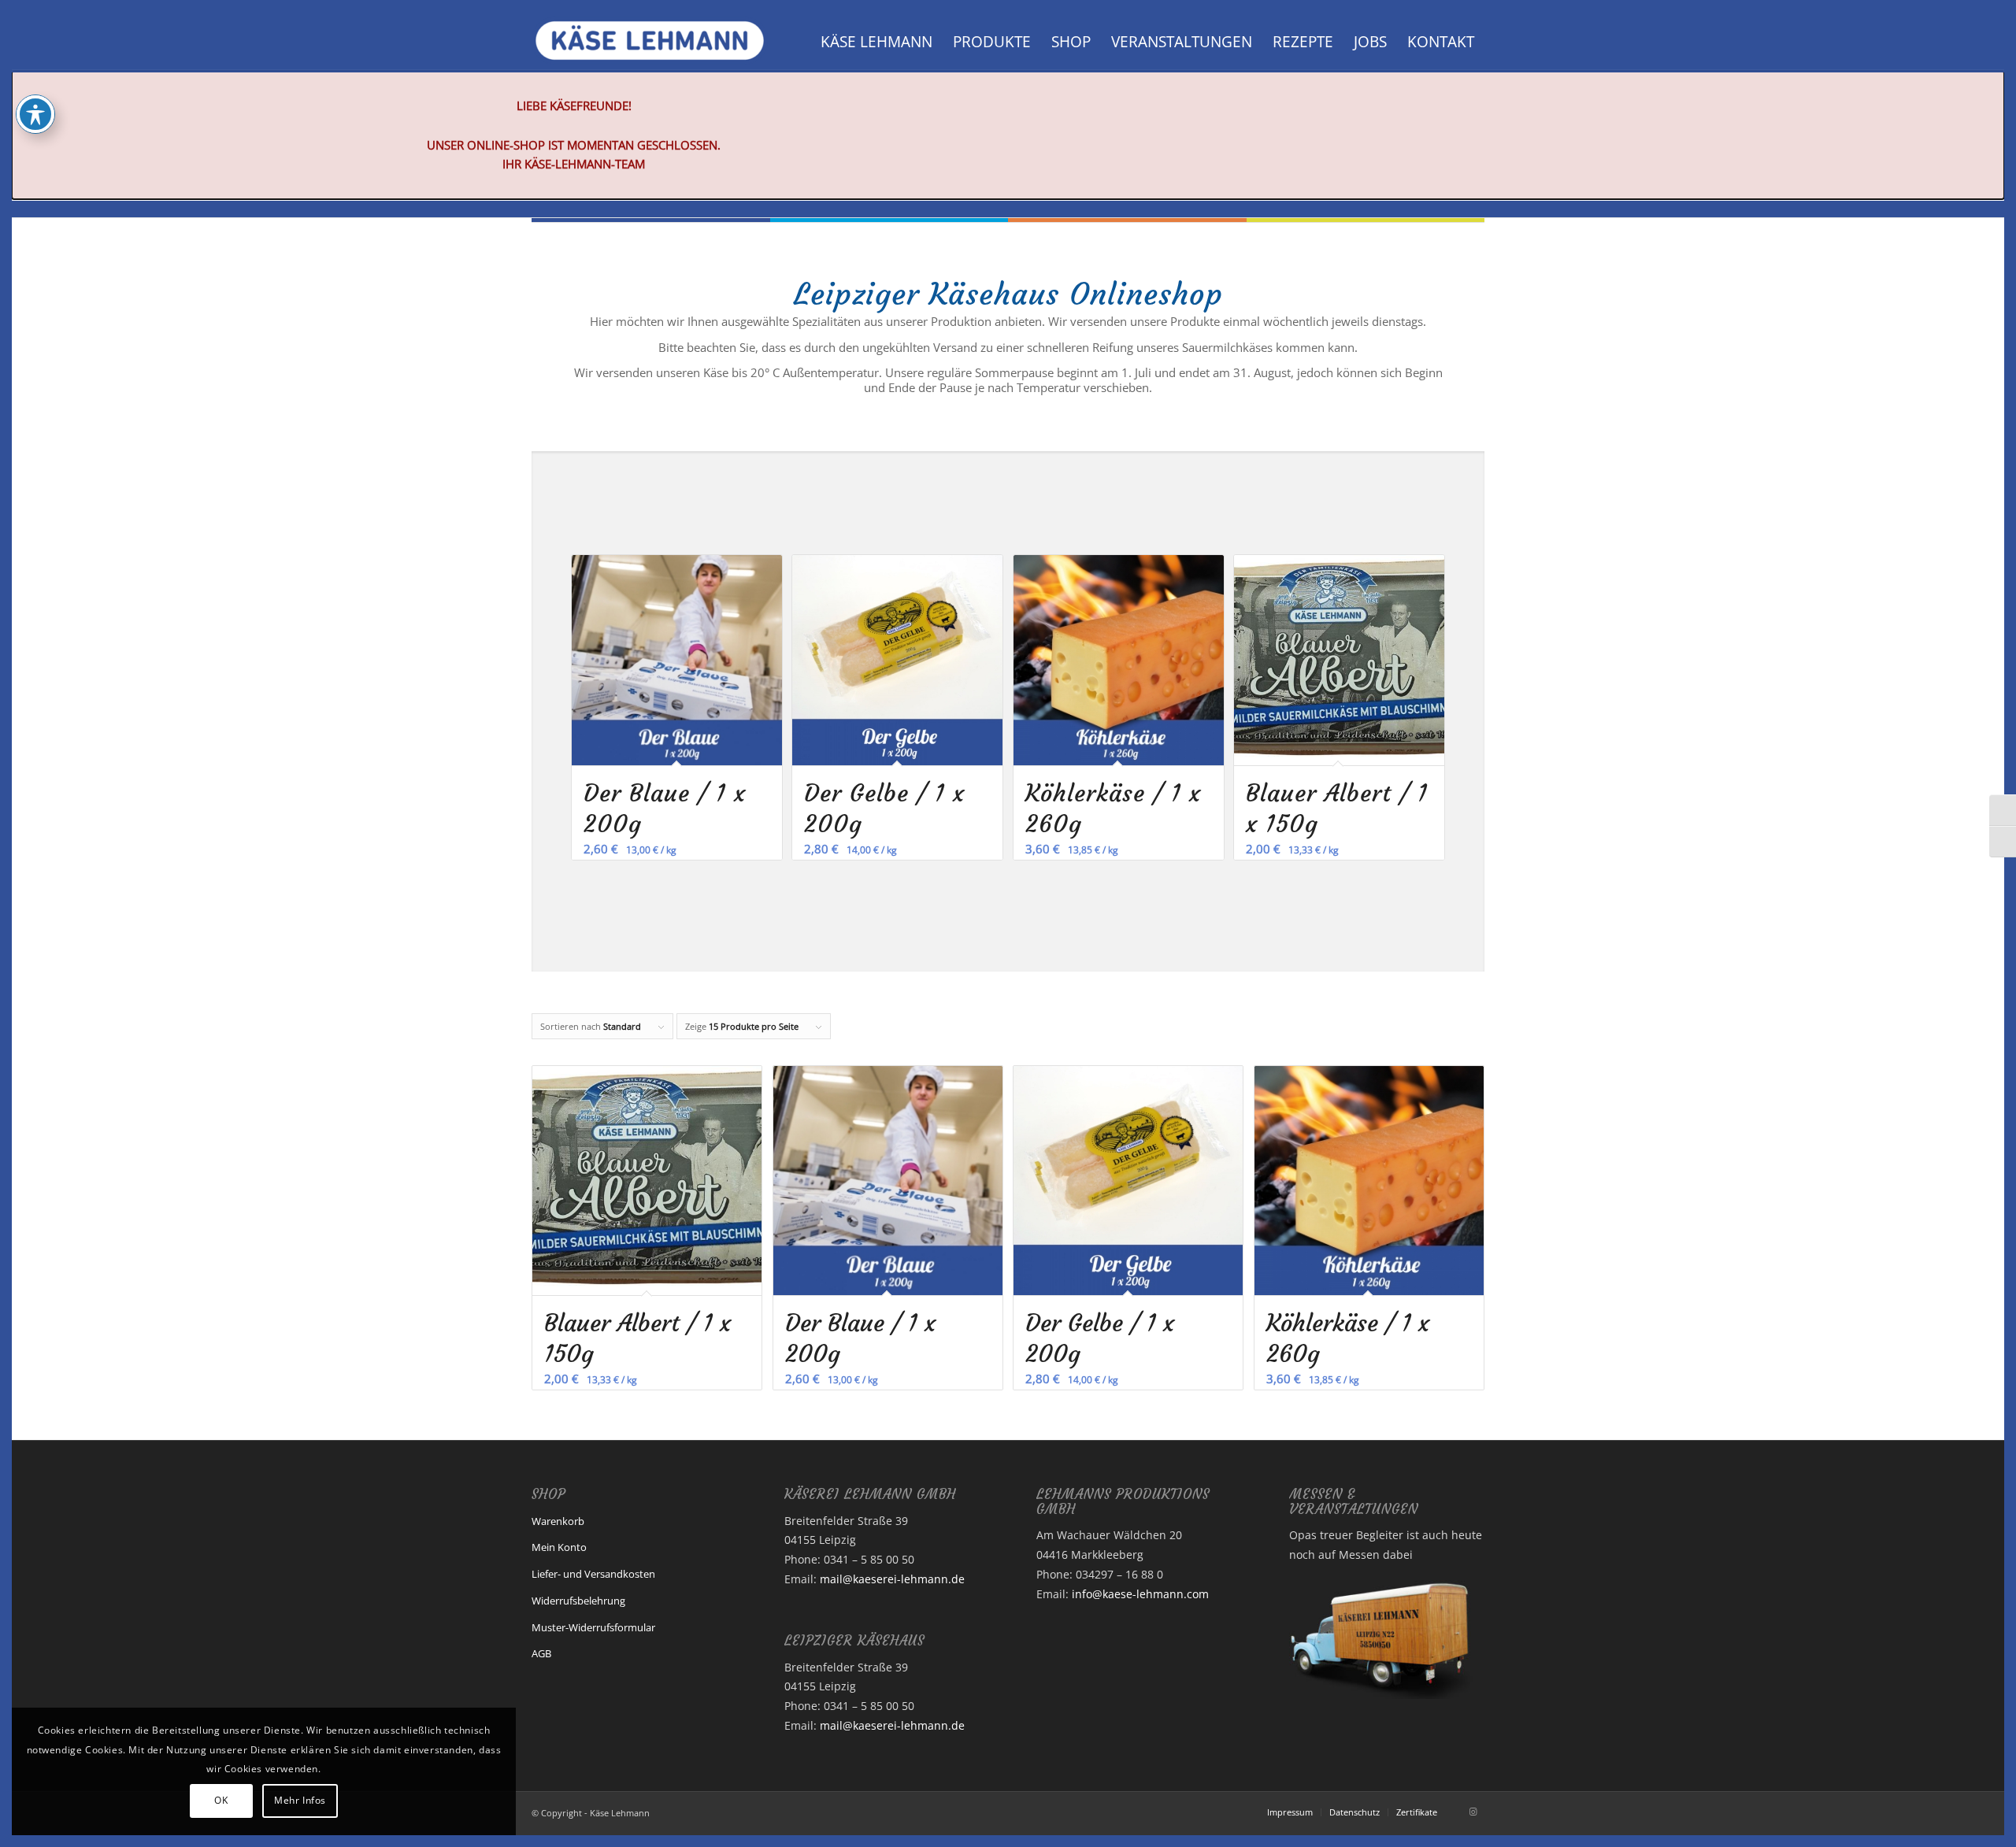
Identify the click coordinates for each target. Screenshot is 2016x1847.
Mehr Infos (300, 1800)
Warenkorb (558, 1521)
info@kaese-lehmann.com (1140, 1594)
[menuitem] (876, 42)
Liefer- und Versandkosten (593, 1574)
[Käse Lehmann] (650, 42)
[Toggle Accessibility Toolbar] (35, 114)
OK (221, 1800)
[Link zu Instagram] (1473, 1812)
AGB (541, 1653)
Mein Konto (559, 1547)
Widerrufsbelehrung (578, 1601)
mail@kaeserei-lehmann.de (892, 1579)
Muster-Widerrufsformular (593, 1627)
